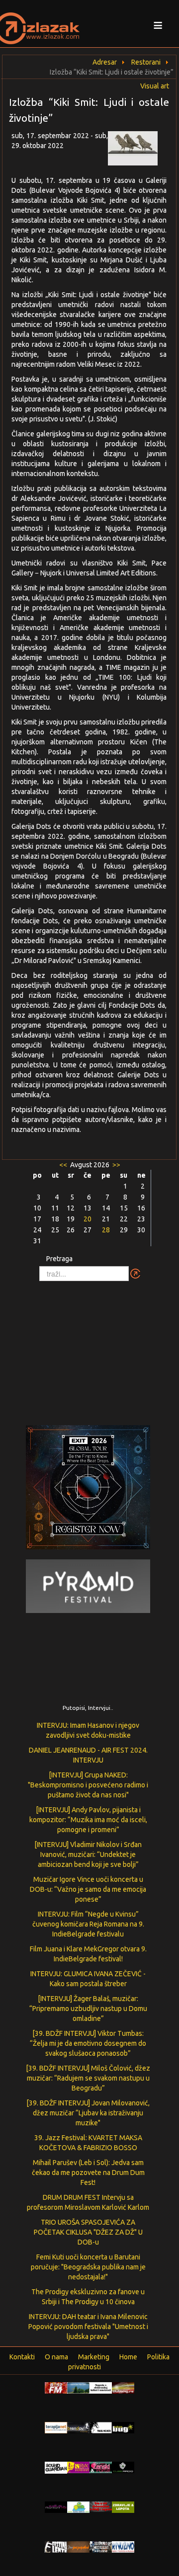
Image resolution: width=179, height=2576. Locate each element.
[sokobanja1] (78, 2506)
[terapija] (56, 2427)
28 (106, 1230)
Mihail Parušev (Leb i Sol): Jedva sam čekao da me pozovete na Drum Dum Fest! (88, 2173)
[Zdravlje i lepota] (123, 2506)
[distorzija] (101, 2387)
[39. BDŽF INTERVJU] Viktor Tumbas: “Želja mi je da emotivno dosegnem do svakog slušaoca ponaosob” (88, 2043)
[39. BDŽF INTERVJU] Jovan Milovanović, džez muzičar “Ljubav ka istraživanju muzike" (88, 2113)
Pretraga (59, 1259)
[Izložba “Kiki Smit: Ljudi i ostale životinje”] (138, 151)
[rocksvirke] (101, 2506)
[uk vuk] (78, 2467)
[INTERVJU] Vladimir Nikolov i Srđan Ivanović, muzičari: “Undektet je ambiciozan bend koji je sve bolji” (88, 1854)
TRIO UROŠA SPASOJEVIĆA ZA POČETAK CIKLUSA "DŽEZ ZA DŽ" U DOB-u (88, 2232)
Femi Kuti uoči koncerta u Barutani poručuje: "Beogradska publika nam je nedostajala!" (88, 2267)
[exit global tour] (88, 1489)
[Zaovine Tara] (78, 2387)
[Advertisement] (89, 1348)
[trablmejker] (101, 2427)
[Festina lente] (56, 2546)
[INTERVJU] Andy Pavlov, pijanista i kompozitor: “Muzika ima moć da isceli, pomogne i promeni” (88, 1820)
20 (88, 1219)
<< (64, 1165)
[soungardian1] (56, 2467)
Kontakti (22, 2357)
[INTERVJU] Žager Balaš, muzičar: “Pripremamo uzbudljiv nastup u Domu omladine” (88, 2009)
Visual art (155, 86)
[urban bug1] (123, 2427)
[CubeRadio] (123, 2467)
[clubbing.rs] (123, 2387)
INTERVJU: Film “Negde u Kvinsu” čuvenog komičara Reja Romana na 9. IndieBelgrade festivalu (88, 1924)
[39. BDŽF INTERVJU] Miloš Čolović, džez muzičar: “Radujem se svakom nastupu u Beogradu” (88, 2078)
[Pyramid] (88, 1586)
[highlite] (56, 2506)
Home (128, 2357)
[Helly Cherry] (101, 2546)
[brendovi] (78, 2427)
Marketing (94, 2357)
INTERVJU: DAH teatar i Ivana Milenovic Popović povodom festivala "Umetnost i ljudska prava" (88, 2327)
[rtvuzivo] (123, 2546)
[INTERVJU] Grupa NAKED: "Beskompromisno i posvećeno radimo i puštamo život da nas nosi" (88, 1785)
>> (116, 1165)
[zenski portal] (101, 2467)
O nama (56, 2357)
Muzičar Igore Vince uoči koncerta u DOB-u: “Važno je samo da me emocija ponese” (88, 1889)
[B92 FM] (56, 2387)
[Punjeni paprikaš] (78, 2546)
